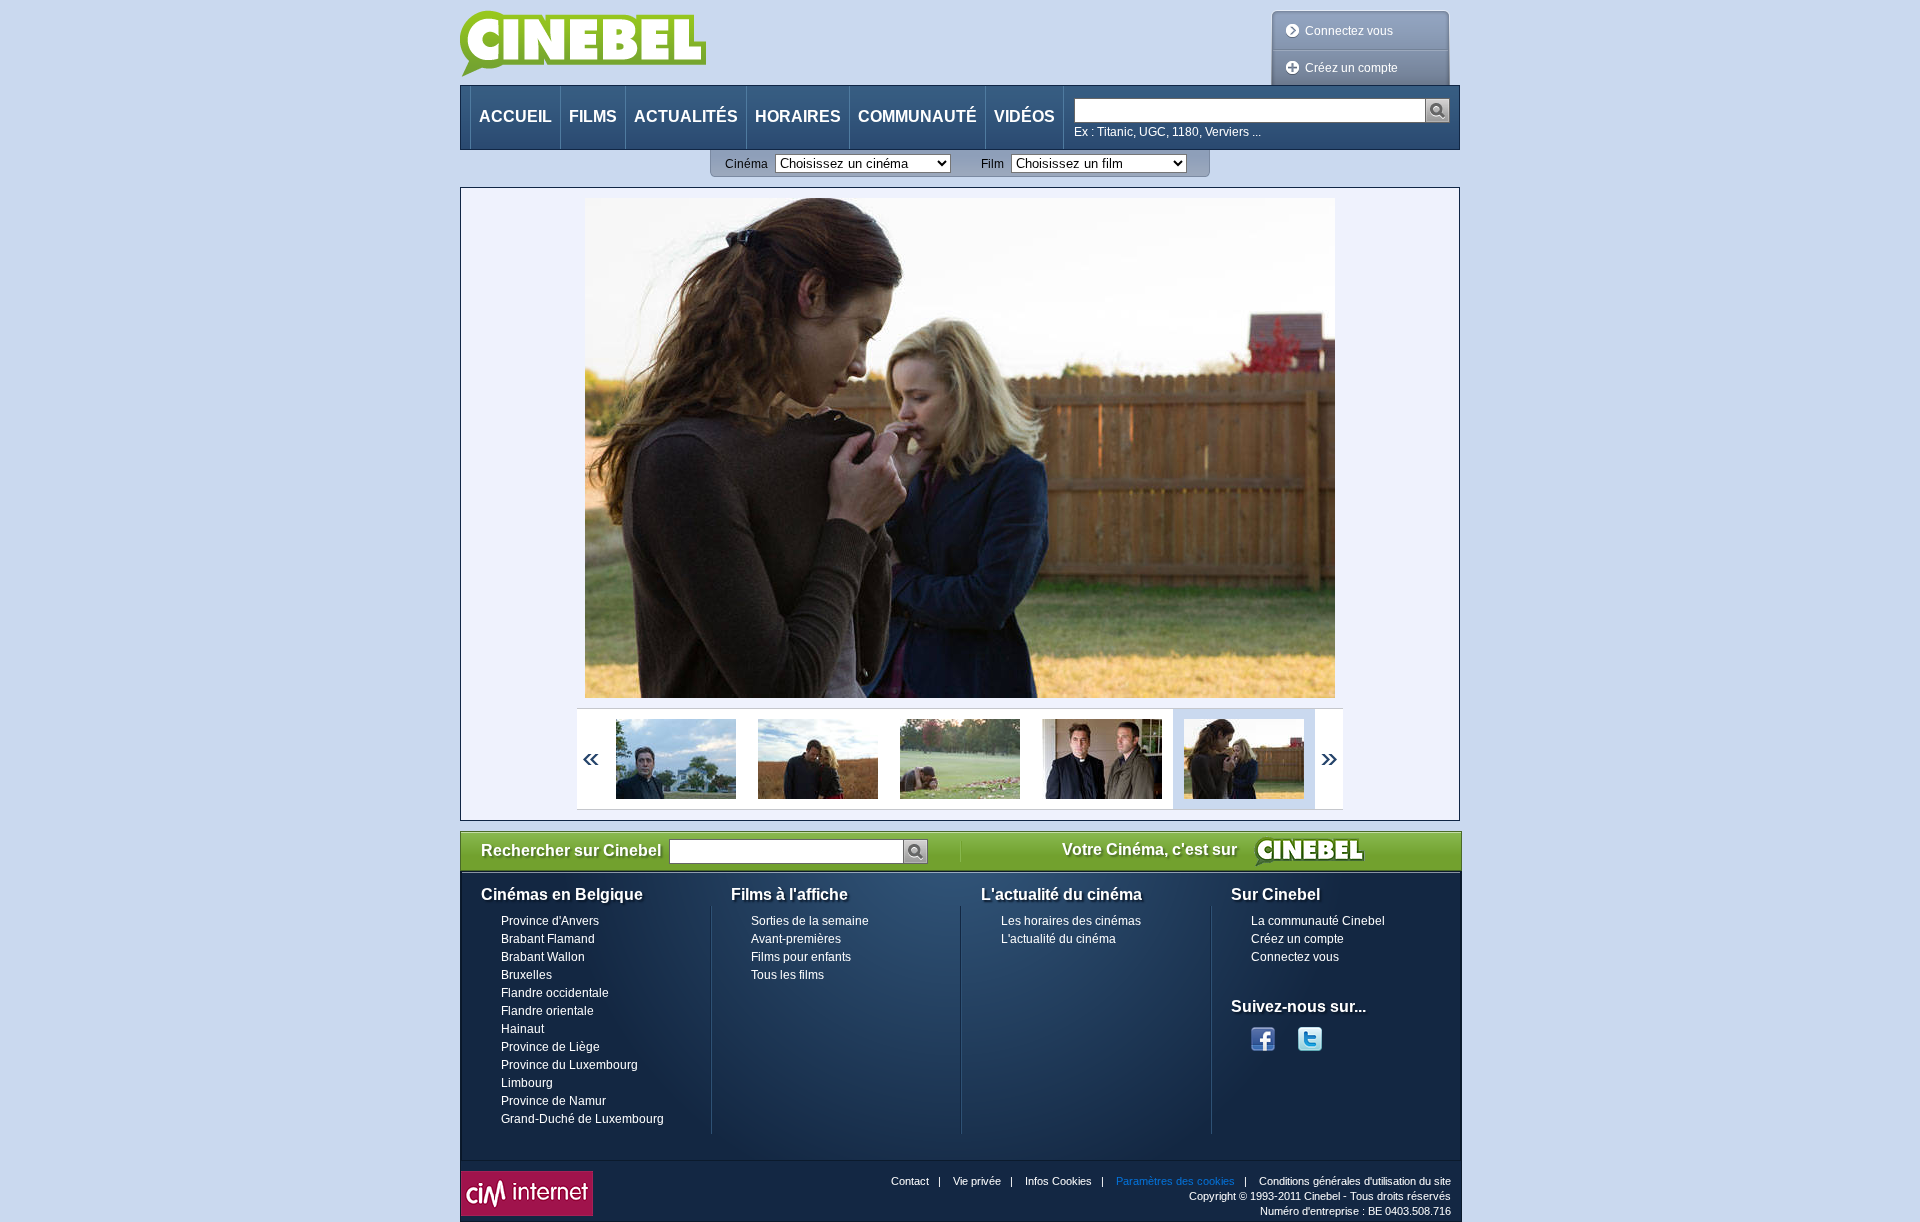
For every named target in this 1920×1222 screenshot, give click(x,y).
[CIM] (527, 1176)
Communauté (917, 116)
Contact (910, 1181)
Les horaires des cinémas (1071, 921)
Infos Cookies (1058, 1181)
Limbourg (527, 1083)
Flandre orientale (547, 1011)
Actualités (686, 116)
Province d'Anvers (550, 921)
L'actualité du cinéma (1058, 939)
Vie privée (977, 1181)
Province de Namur (553, 1101)
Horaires (798, 116)
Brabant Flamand (548, 939)
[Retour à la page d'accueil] (583, 43)
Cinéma (746, 164)
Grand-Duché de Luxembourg (582, 1119)
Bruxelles (526, 975)
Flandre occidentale (555, 993)
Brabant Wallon (543, 957)
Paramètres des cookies (1175, 1181)
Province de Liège (550, 1047)
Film (992, 164)
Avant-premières (796, 939)
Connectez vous (1349, 31)
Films (593, 116)
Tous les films (787, 975)
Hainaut (522, 1029)
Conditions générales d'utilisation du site (1355, 1181)
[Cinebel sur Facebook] (1263, 1033)
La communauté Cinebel (1318, 921)
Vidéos (1024, 116)
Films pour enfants (801, 957)
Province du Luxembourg (569, 1065)
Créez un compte (1351, 68)
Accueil (515, 116)
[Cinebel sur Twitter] (1320, 1033)
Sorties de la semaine (810, 921)
